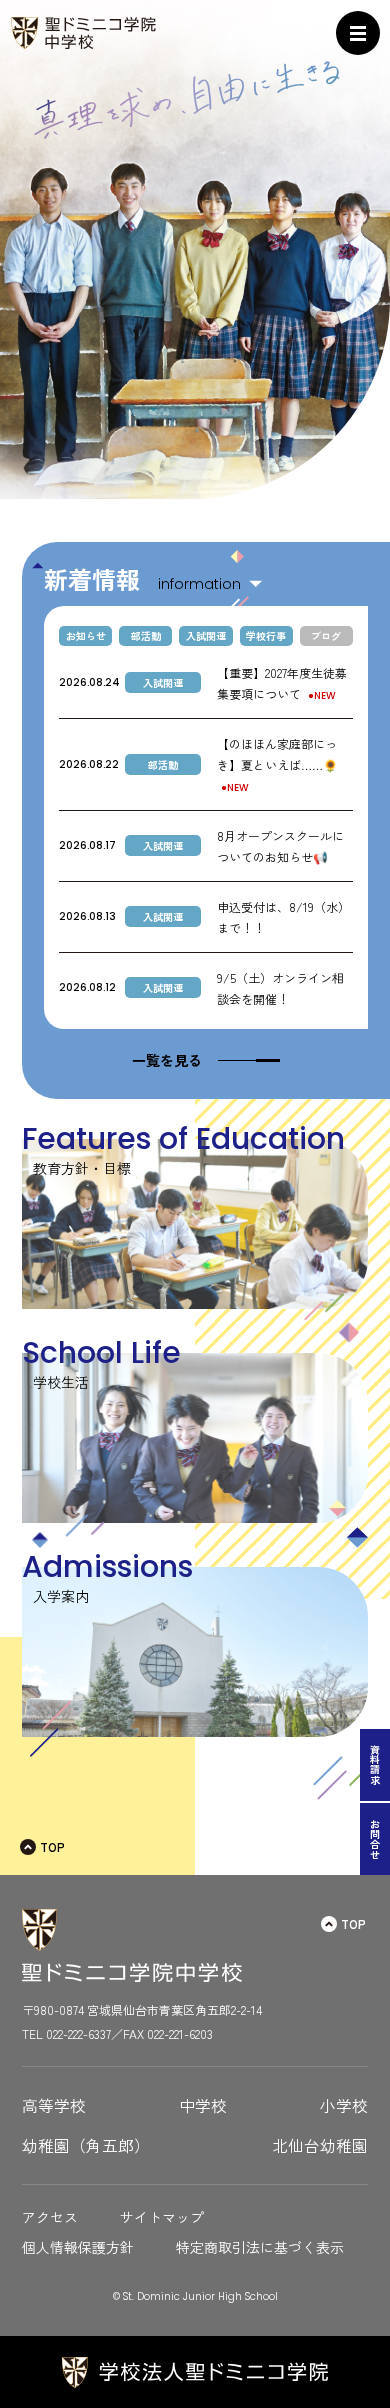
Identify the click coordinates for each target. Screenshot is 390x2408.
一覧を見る (167, 1060)
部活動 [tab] (146, 635)
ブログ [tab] (326, 635)
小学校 (344, 2105)
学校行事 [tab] (266, 635)
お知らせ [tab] (86, 635)
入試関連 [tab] (206, 635)
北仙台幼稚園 (320, 2145)
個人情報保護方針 (78, 2247)
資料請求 (375, 1765)
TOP (52, 1846)
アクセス (50, 2217)
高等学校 (54, 2105)
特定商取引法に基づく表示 (260, 2247)
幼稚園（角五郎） (86, 2145)
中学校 (203, 2105)
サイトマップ (162, 2217)
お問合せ (375, 1839)
